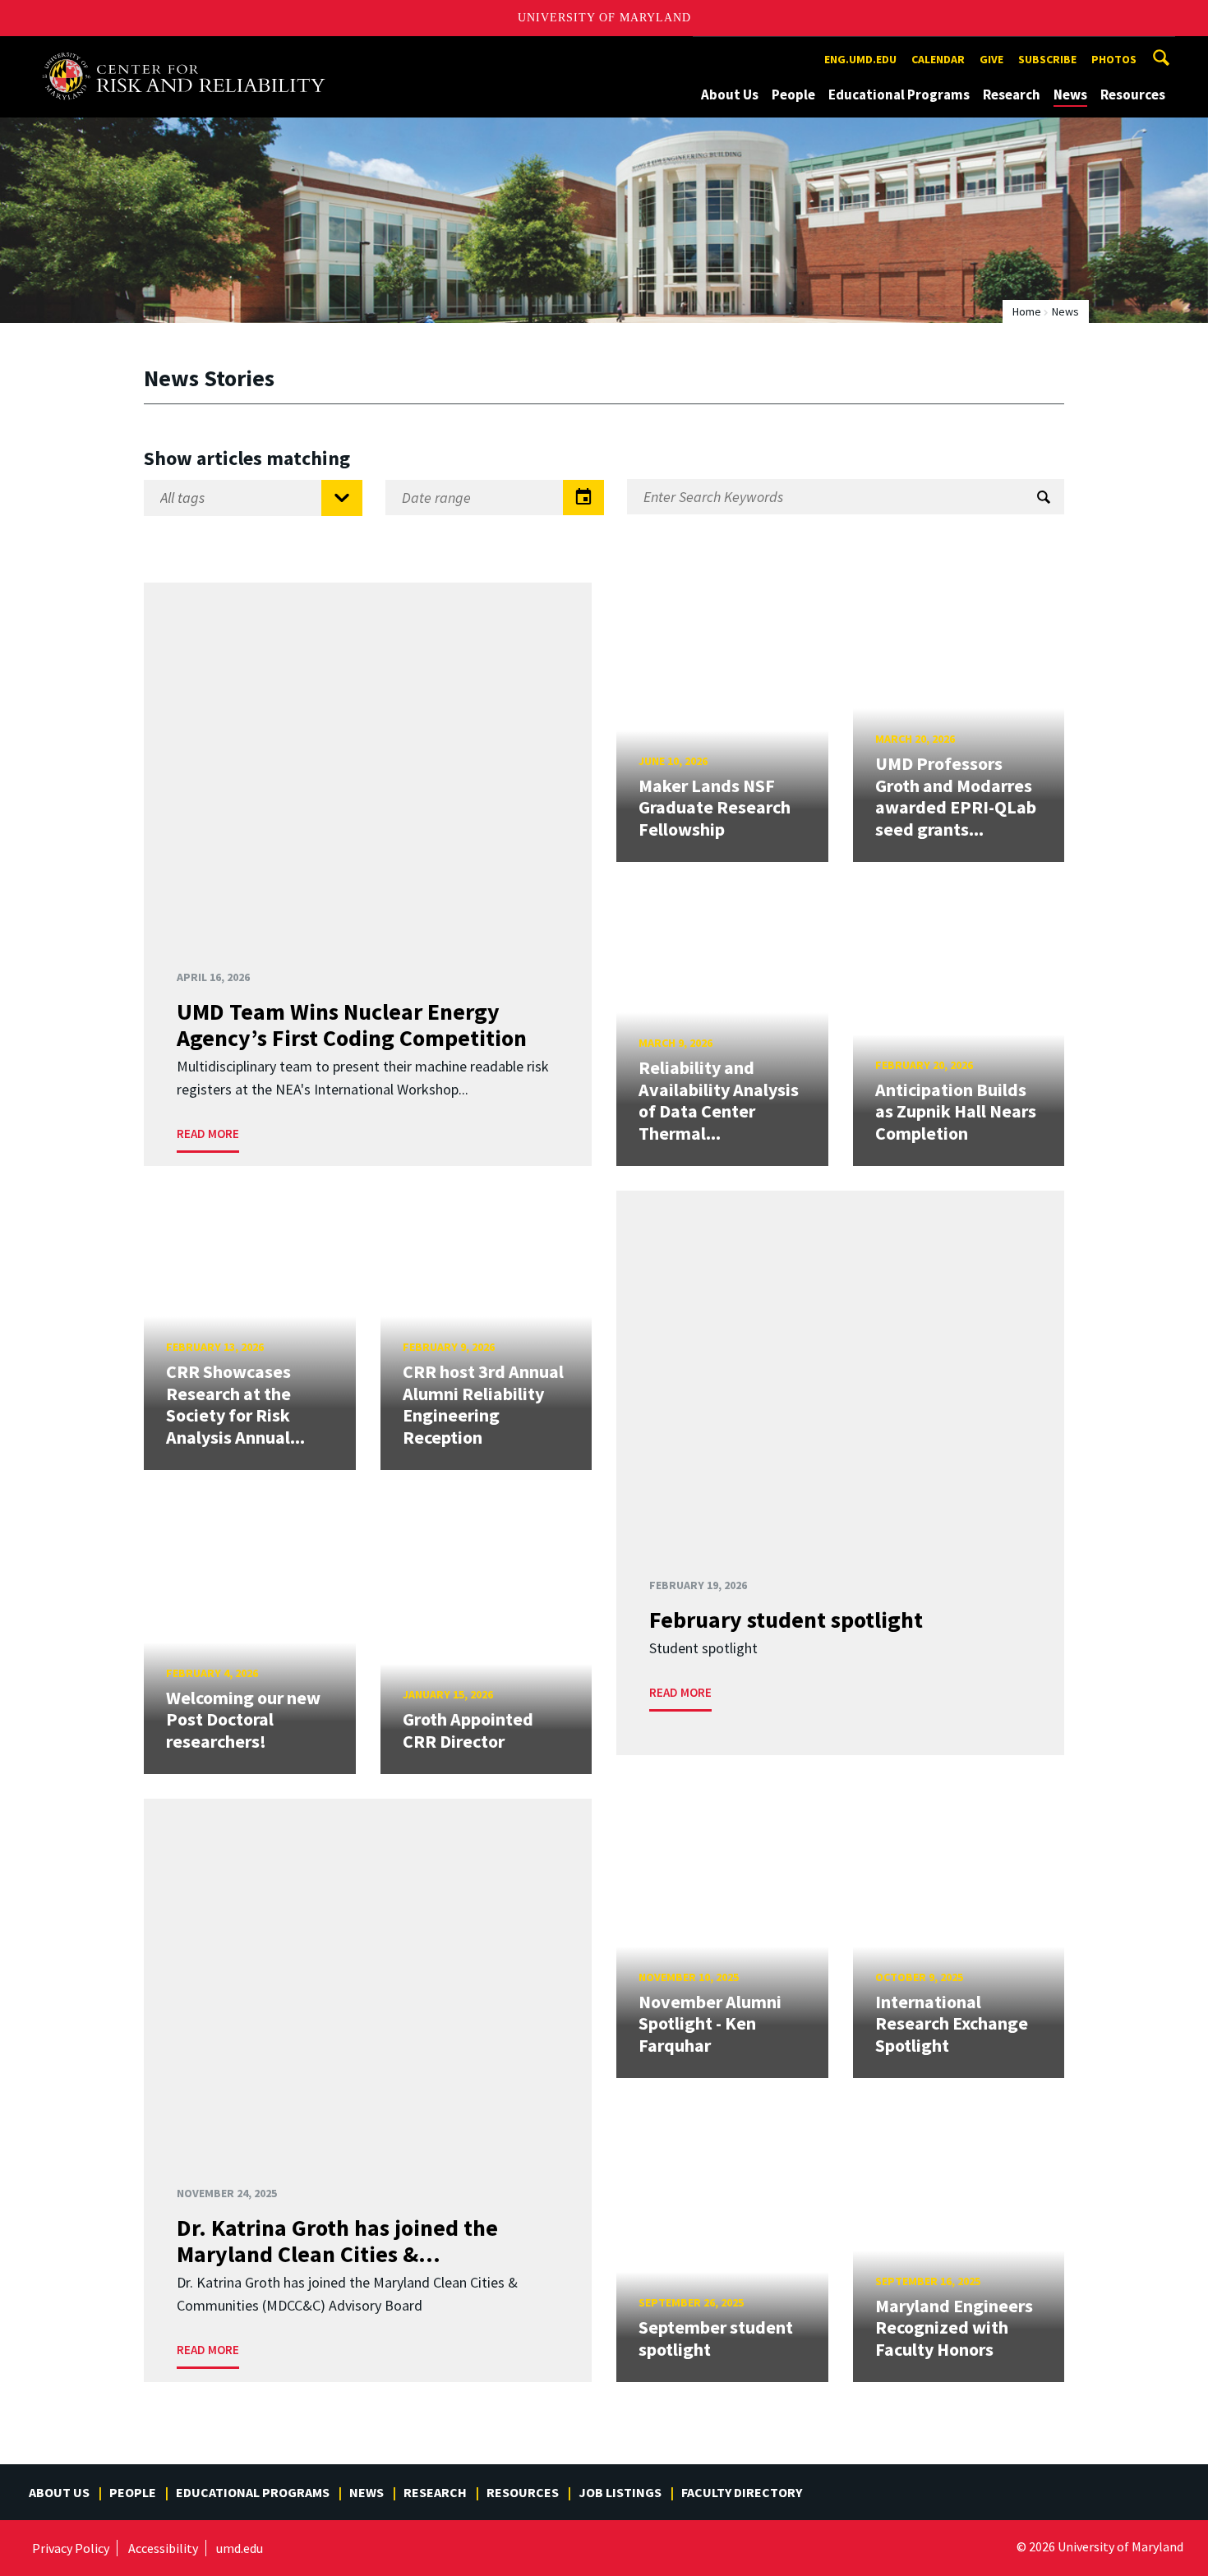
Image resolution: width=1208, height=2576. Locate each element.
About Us (730, 94)
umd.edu (240, 2548)
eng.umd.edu (860, 59)
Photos (1114, 59)
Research (1012, 94)
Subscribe (1047, 59)
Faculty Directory (742, 2492)
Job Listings (620, 2492)
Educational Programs (899, 94)
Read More (208, 1134)
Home (1027, 311)
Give (991, 59)
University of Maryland (604, 18)
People (793, 94)
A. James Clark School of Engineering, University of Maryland (191, 51)
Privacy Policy (71, 2548)
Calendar (938, 59)
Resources (1133, 94)
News (1070, 94)
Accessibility (163, 2548)
